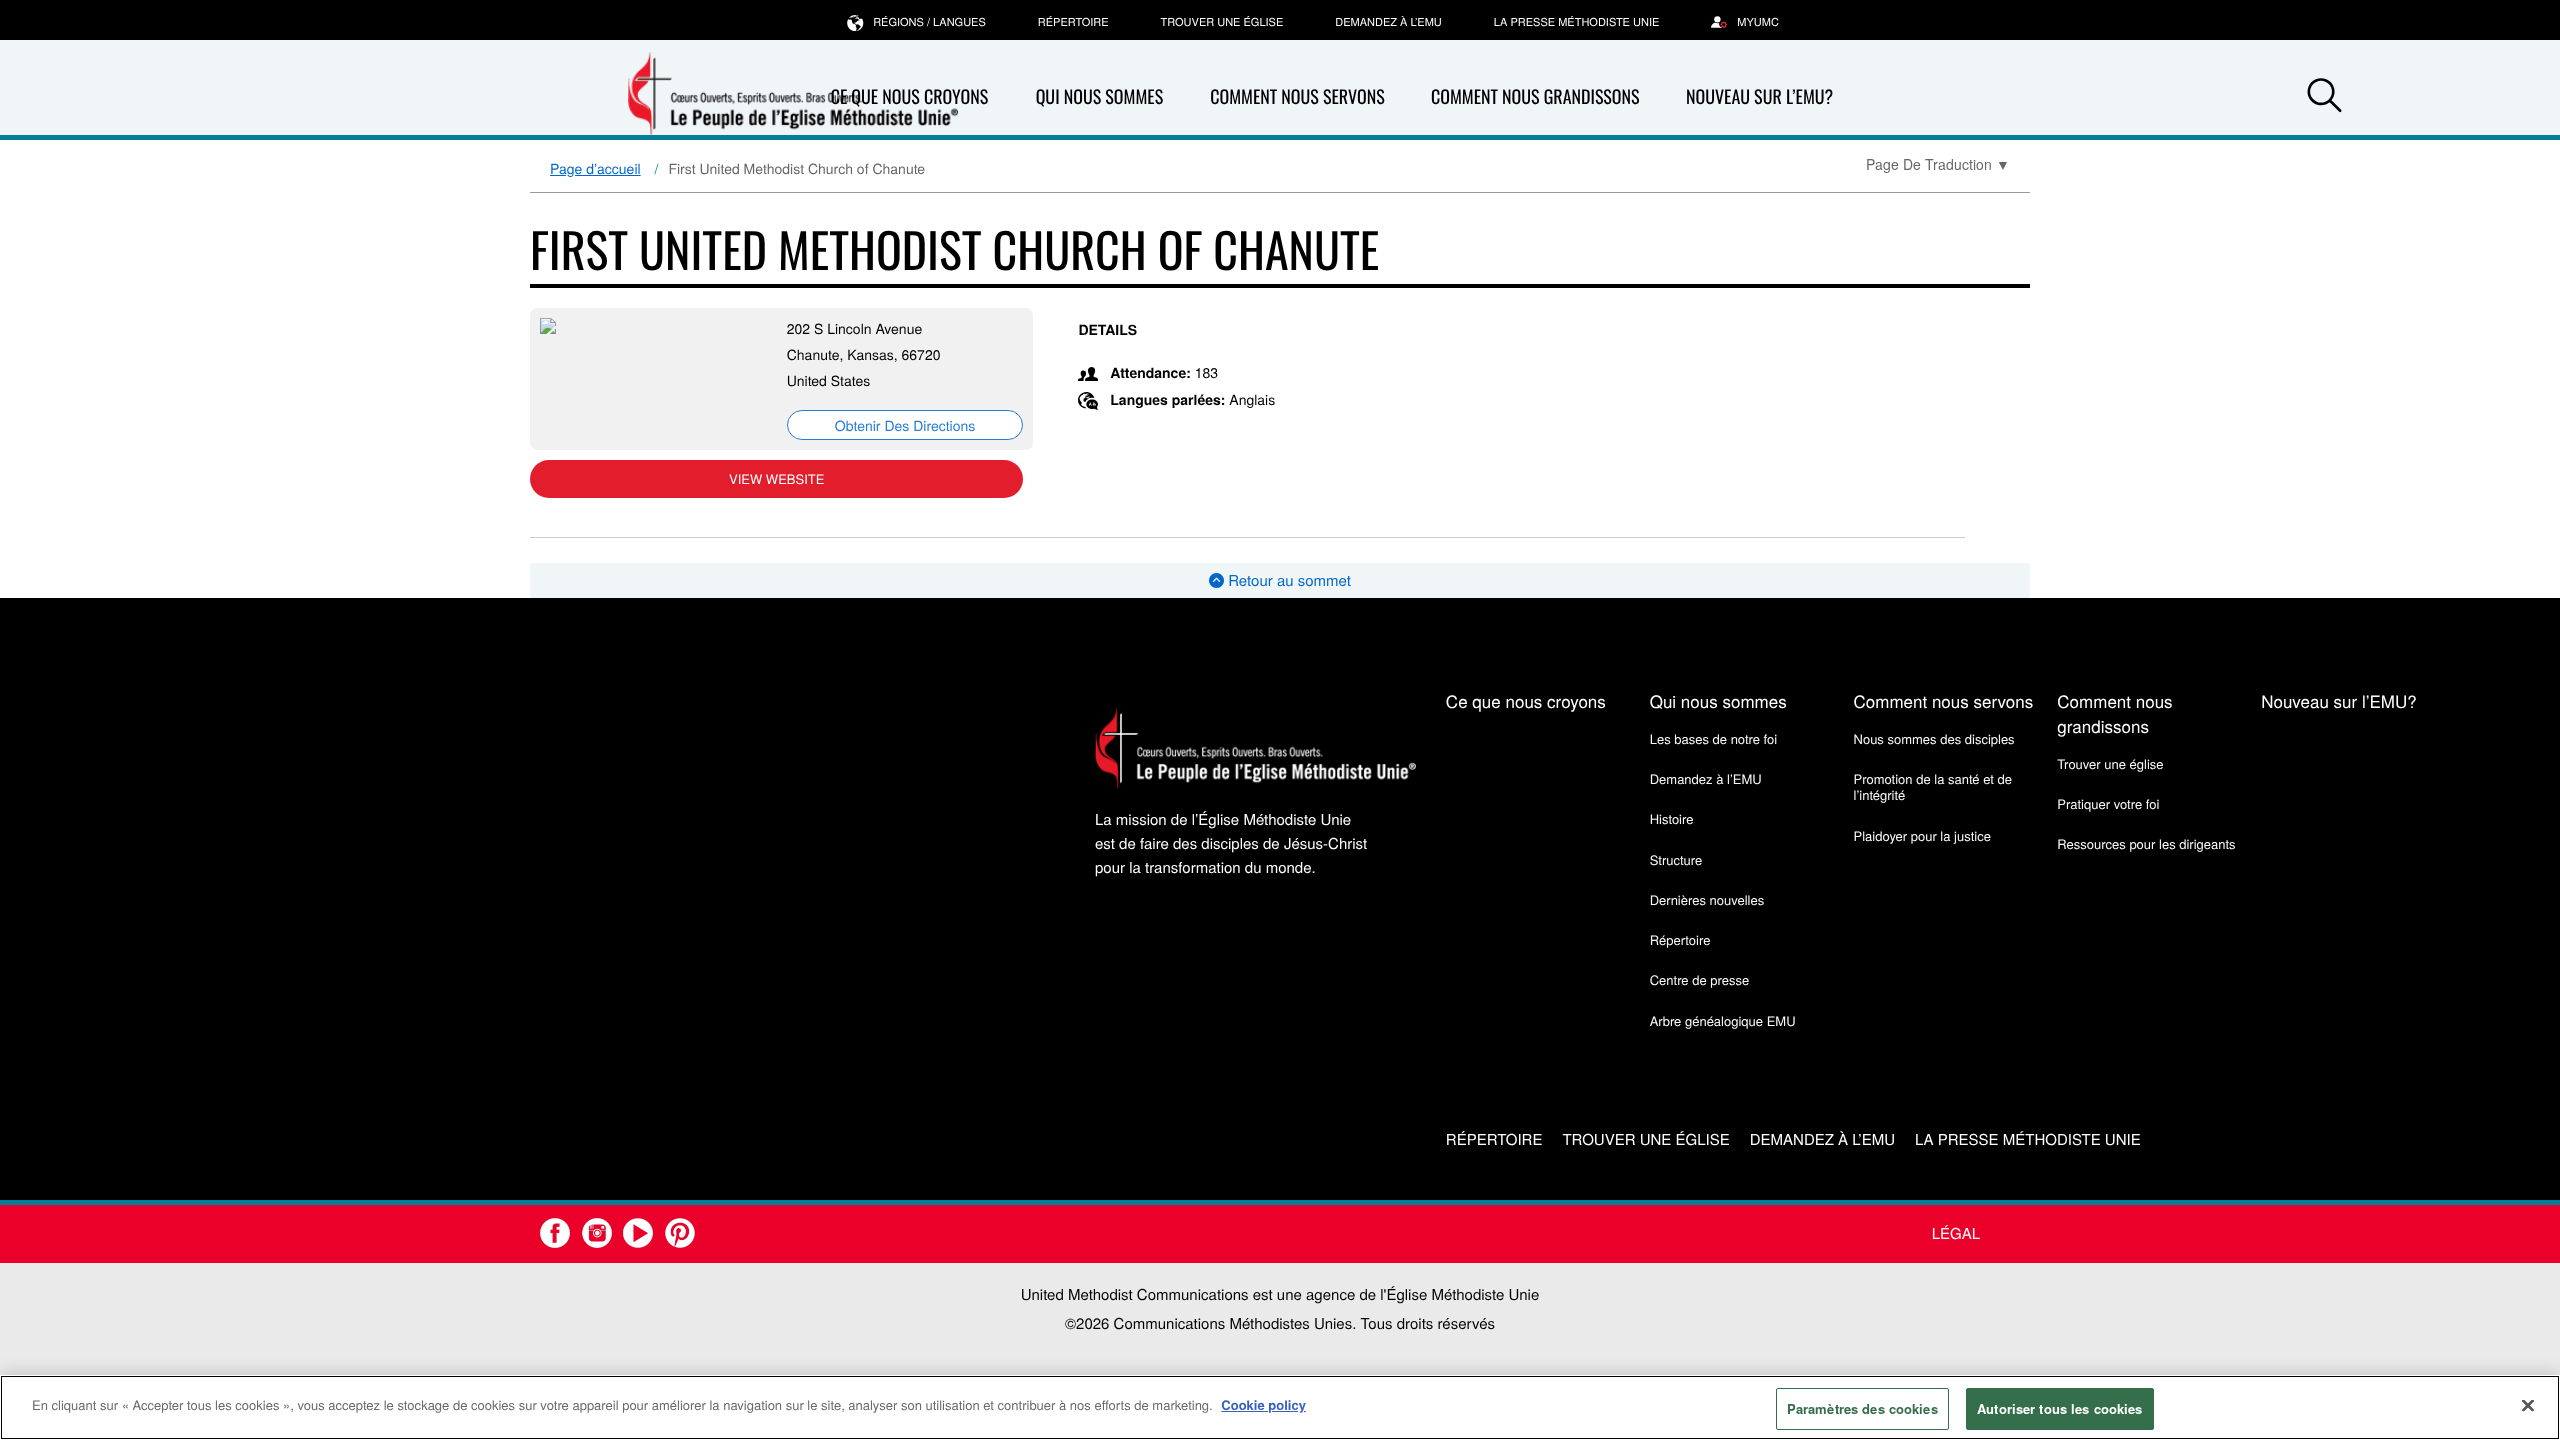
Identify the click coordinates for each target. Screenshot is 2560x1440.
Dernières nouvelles (1707, 899)
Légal (1956, 1233)
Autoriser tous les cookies (2059, 1408)
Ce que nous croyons (1526, 700)
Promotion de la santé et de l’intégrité (1933, 786)
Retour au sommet (1287, 580)
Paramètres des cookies (1862, 1408)
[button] (2324, 98)
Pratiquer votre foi (2108, 803)
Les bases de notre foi (1714, 738)
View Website (776, 478)
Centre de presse (1699, 979)
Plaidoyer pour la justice (1922, 835)
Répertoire (1073, 22)
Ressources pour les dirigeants (2146, 843)
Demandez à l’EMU (1388, 22)
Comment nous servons (1297, 97)
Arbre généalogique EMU (1723, 1020)
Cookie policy (1263, 1404)
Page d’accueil (595, 168)
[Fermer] (2528, 1405)
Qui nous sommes (1100, 97)
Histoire (1672, 818)
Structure (1676, 859)
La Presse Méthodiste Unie (1576, 22)
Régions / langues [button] (929, 22)
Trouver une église (1222, 22)
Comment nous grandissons (1535, 97)
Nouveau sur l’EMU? (1759, 97)
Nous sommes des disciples (1934, 738)
